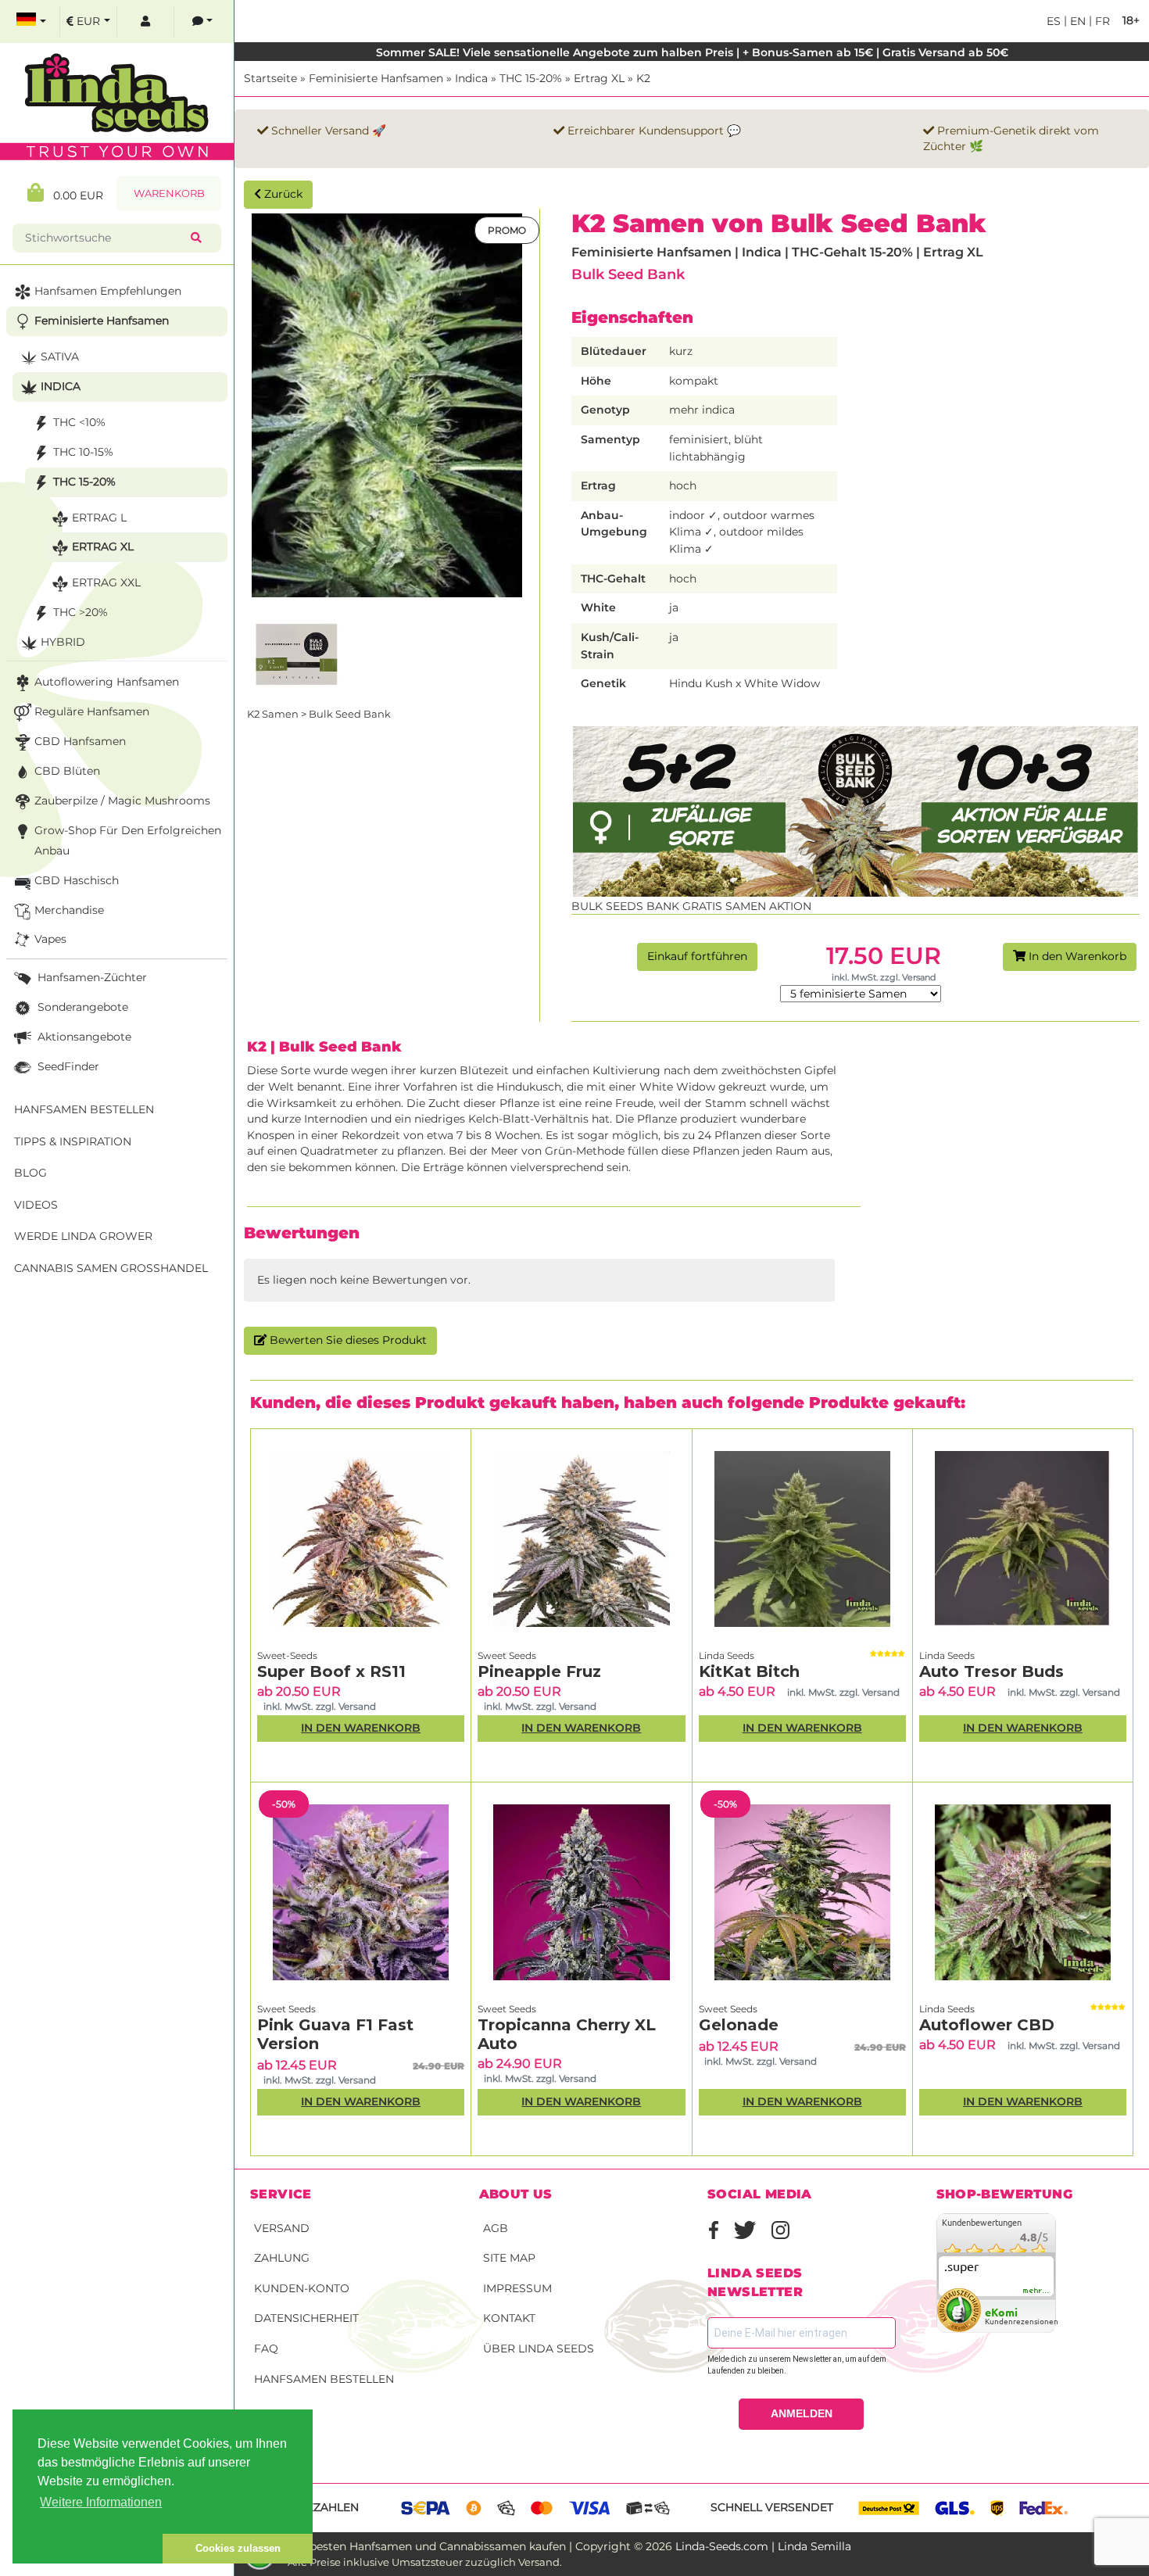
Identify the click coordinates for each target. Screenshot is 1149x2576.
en (1076, 21)
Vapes (50, 939)
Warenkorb (169, 193)
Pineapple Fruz (539, 1671)
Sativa (60, 356)
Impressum (517, 2288)
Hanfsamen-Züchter (91, 977)
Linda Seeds (727, 1655)
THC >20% (81, 612)
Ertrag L (99, 518)
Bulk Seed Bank (628, 274)
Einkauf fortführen (697, 956)
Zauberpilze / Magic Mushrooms (122, 801)
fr (1101, 21)
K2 (643, 78)
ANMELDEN (802, 2413)
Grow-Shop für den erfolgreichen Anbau (128, 840)
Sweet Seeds (507, 1655)
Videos (36, 1205)
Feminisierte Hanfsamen (376, 78)
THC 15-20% (531, 78)
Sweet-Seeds (287, 1655)
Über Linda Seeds (539, 2348)
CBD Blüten (67, 771)
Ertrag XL (599, 78)
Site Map (509, 2258)
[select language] (31, 21)
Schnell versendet (772, 2507)
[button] (88, 2549)
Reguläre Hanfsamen (92, 711)
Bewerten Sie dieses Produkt (347, 1340)
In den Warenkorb (1076, 956)
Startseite (270, 78)
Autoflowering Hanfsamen (107, 682)
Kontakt (509, 2318)
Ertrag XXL (106, 582)
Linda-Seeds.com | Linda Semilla (763, 2546)
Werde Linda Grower (83, 1236)
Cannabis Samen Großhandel (111, 1268)
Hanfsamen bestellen (324, 2379)
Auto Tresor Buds (992, 1671)
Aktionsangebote (83, 1037)
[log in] (145, 21)
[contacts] (202, 21)
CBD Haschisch (77, 880)
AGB (496, 2228)
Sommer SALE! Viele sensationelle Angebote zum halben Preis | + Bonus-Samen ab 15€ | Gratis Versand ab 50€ (692, 52)
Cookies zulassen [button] (238, 2548)
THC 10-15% (83, 452)
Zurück (282, 194)
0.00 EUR (73, 195)
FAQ (266, 2348)
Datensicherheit (306, 2318)
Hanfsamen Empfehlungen (108, 291)
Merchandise (69, 910)
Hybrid (63, 642)
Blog (30, 1173)
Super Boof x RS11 (331, 1671)
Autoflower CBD (987, 2025)
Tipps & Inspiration (73, 1141)
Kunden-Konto (302, 2288)
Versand (282, 2228)
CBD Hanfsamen (80, 741)
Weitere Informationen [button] (101, 2502)
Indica (471, 78)
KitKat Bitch (749, 1671)
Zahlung (282, 2258)
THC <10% (79, 422)
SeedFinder (67, 1066)
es (1054, 21)
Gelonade (739, 2025)
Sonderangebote (81, 1007)
